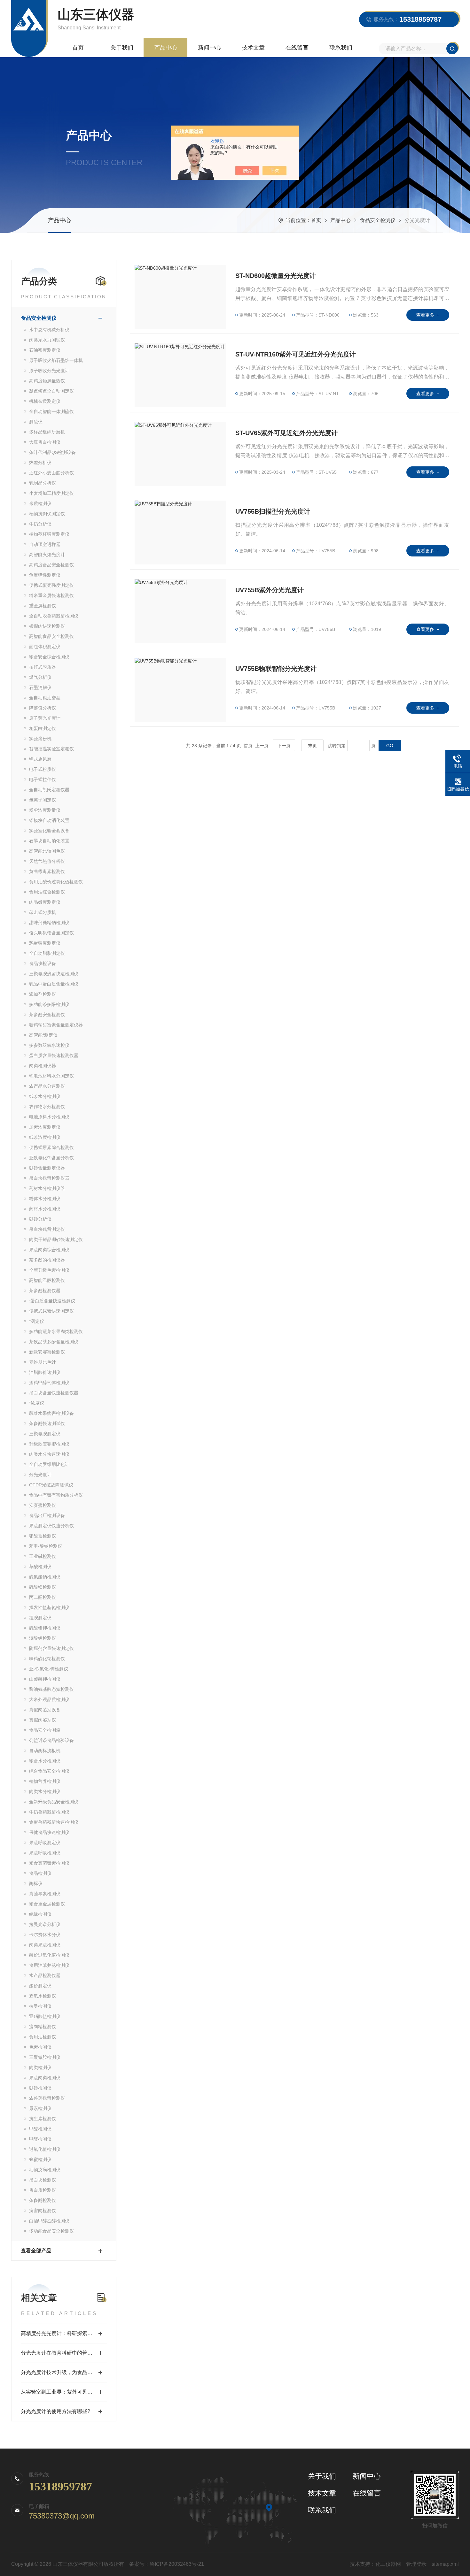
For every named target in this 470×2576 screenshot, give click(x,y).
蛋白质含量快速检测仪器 (54, 1055)
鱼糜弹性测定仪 (45, 575)
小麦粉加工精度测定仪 (51, 493)
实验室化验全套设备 (49, 831)
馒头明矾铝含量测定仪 (51, 933)
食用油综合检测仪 (47, 892)
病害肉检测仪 (43, 2211)
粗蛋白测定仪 (43, 728)
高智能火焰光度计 (47, 555)
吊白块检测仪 (43, 2180)
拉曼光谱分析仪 (45, 1924)
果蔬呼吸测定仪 (45, 1843)
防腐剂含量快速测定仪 (51, 1648)
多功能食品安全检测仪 (51, 2231)
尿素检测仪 (40, 2108)
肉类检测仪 (40, 2067)
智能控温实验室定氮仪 (51, 749)
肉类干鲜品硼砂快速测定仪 (56, 1239)
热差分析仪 (40, 463)
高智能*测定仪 (43, 1035)
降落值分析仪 (43, 708)
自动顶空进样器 (45, 544)
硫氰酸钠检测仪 (45, 1577)
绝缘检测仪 (40, 1914)
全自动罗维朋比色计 (49, 1464)
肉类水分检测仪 (45, 1791)
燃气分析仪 (40, 677)
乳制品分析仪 (43, 483)
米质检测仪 (40, 503)
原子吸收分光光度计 (49, 371)
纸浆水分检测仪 (45, 1096)
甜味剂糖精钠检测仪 (49, 923)
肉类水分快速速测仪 (49, 1454)
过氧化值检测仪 (45, 2149)
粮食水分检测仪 (45, 1761)
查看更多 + (428, 315)
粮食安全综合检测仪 (49, 657)
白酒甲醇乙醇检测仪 (49, 2221)
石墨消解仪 (40, 687)
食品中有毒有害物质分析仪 (56, 1495)
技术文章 (253, 48)
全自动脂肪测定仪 (47, 953)
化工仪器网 (388, 2564)
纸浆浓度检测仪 (45, 1137)
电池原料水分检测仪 (49, 1117)
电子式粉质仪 (43, 769)
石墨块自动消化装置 (49, 841)
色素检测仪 (40, 2047)
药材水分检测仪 (45, 1209)
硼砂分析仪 (40, 1219)
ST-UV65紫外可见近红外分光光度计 (286, 433)
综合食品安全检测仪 (49, 1771)
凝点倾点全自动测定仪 (51, 391)
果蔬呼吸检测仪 (45, 1853)
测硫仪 (36, 422)
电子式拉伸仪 (43, 779)
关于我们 (122, 48)
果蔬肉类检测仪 (45, 2078)
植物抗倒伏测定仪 (47, 514)
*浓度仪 (37, 1403)
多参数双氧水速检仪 (49, 1045)
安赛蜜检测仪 (43, 1505)
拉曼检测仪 (40, 2006)
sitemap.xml (445, 2564)
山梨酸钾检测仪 (45, 1679)
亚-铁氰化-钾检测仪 (49, 1669)
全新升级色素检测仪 (49, 1270)
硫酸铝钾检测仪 (45, 1628)
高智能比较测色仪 (47, 851)
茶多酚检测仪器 (45, 1291)
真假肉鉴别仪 (43, 1720)
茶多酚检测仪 (43, 2200)
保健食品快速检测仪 (49, 1832)
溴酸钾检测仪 (43, 1638)
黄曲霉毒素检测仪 (47, 871)
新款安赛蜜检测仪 (47, 1352)
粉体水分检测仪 (45, 1199)
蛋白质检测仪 (43, 2190)
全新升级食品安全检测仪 (54, 1802)
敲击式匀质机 (43, 912)
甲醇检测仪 (40, 2139)
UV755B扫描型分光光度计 (273, 511)
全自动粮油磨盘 (45, 698)
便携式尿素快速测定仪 (51, 1311)
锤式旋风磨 (40, 759)
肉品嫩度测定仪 (45, 902)
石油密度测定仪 (45, 350)
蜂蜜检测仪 (40, 2159)
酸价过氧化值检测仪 (49, 1955)
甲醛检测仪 (40, 2129)
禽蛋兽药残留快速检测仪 (54, 1822)
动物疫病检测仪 (45, 2170)
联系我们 (341, 48)
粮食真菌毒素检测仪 (49, 1863)
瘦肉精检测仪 (43, 2027)
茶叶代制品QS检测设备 (52, 452)
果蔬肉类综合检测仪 (49, 1250)
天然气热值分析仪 (47, 861)
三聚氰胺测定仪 (45, 1434)
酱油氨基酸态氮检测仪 (51, 1689)
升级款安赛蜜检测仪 (49, 1444)
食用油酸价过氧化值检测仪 (56, 882)
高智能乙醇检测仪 (47, 1280)
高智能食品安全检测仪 (51, 636)
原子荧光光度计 (45, 718)
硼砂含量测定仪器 (47, 1168)
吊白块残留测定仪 (47, 1229)
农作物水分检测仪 (47, 1107)
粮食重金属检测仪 (47, 1904)
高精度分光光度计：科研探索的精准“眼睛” (64, 2333)
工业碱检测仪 (43, 1556)
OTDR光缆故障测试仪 (51, 1485)
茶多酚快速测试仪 (47, 1423)
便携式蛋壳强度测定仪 (51, 585)
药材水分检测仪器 (47, 1188)
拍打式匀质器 (43, 667)
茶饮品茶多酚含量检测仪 (54, 1342)
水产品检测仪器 (45, 1975)
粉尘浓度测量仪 (45, 810)
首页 (78, 48)
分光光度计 (40, 1475)
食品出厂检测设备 (47, 1515)
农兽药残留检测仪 (47, 2098)
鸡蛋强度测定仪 (45, 943)
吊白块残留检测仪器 (49, 1178)
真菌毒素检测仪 (45, 1894)
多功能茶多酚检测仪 (49, 1004)
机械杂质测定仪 (45, 401)
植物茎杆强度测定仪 (49, 534)
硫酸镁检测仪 (43, 1587)
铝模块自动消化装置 (49, 820)
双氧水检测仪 (43, 1996)
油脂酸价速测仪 (45, 1372)
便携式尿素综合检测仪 (51, 1147)
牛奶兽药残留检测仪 (49, 1812)
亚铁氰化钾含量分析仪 (51, 1158)
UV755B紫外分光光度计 (270, 590)
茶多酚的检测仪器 (47, 1260)
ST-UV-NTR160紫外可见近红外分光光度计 (296, 354)
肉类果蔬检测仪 (45, 1945)
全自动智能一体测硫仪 (51, 411)
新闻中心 (209, 48)
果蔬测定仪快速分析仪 (51, 1526)
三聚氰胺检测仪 (45, 2057)
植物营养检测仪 (45, 1781)
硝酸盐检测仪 (43, 1536)
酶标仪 (36, 1883)
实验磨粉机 (40, 739)
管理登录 (416, 2564)
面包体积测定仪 (45, 647)
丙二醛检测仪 (43, 1597)
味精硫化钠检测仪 (47, 1659)
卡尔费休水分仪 (45, 1935)
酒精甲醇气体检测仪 (49, 1383)
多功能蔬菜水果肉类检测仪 (56, 1331)
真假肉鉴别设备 (45, 1710)
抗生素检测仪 (43, 2119)
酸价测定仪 (40, 1986)
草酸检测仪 (40, 1567)
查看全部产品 (36, 2251)
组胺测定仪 (40, 1618)
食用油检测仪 (43, 2037)
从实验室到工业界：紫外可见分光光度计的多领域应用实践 (64, 2392)
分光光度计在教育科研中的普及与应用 (64, 2353)
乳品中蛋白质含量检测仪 (54, 984)
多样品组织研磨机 (47, 432)
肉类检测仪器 (43, 1066)
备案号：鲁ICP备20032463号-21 (167, 2564)
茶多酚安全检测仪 (47, 1015)
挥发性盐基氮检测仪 (49, 1607)
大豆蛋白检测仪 (45, 442)
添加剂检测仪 (43, 994)
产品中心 (166, 48)
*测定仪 (37, 1321)
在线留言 (297, 48)
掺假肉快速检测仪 (47, 626)
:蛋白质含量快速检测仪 (52, 1301)
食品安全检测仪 (378, 220)
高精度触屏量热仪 (47, 381)
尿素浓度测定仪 (45, 1127)
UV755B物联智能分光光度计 (276, 669)
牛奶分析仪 (40, 524)
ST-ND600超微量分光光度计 (276, 276)
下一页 (284, 746)
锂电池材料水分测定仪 (51, 1076)
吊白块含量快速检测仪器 (54, 1393)
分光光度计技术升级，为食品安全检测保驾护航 (64, 2372)
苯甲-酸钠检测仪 (46, 1546)
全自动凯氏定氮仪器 (49, 790)
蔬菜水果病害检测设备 (51, 1413)
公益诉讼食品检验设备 (51, 1740)
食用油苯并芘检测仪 (49, 1965)
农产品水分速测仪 (47, 1086)
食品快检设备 (43, 963)
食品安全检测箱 (45, 1730)
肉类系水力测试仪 (47, 340)
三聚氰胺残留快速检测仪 (54, 974)
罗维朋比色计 (43, 1362)
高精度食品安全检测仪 (51, 565)
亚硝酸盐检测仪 (45, 2016)
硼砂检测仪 (40, 2088)
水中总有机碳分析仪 (49, 330)
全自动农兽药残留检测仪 (54, 616)
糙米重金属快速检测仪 (51, 595)
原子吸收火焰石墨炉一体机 (56, 360)
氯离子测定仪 (43, 800)
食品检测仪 (40, 1873)
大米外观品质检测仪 (49, 1699)
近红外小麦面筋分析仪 (51, 473)
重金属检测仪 (43, 606)
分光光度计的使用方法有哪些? (55, 2411)
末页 (312, 746)
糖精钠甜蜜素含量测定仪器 (56, 1025)
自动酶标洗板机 (45, 1751)
